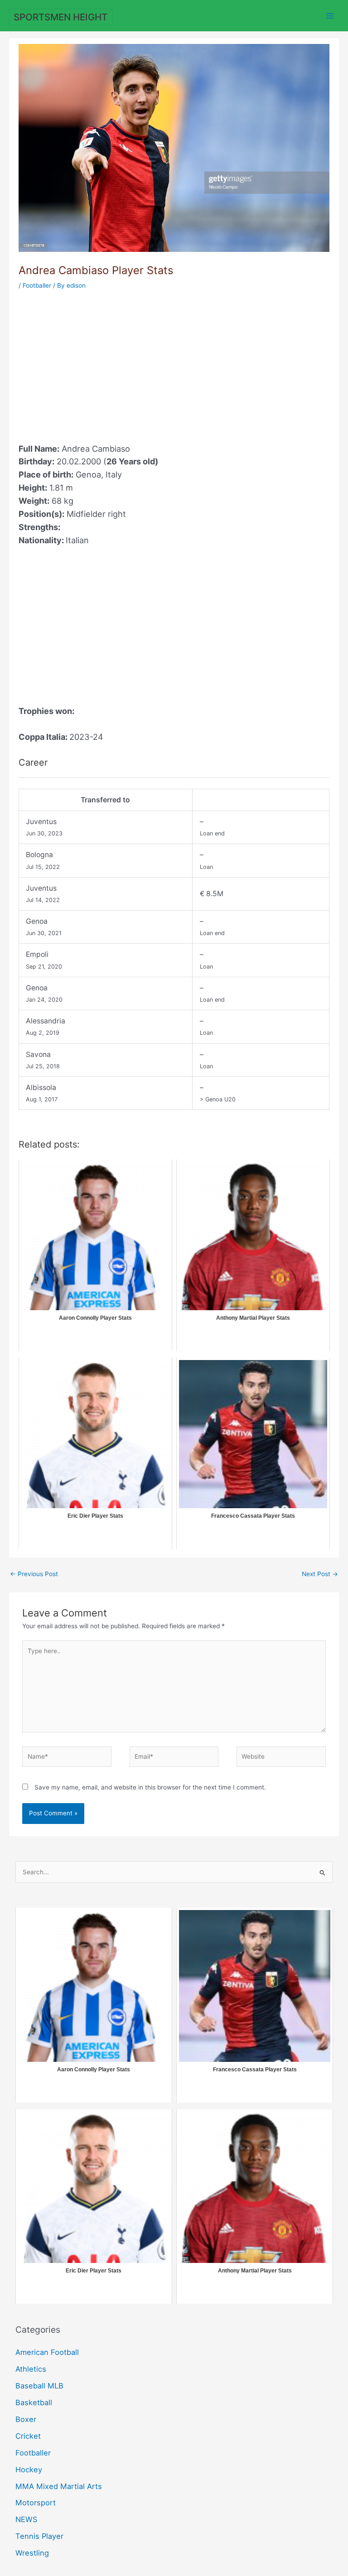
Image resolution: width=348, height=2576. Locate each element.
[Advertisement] (95, 361)
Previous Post (34, 1574)
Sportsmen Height (60, 17)
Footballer (37, 285)
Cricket (28, 2436)
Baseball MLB (39, 2386)
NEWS (26, 2519)
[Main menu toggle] (330, 16)
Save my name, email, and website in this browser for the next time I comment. (150, 1787)
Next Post (320, 1574)
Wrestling (32, 2553)
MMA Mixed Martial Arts (59, 2486)
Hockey (29, 2470)
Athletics (31, 2369)
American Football (47, 2352)
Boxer (26, 2419)
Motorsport (36, 2503)
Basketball (34, 2402)
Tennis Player (39, 2536)
